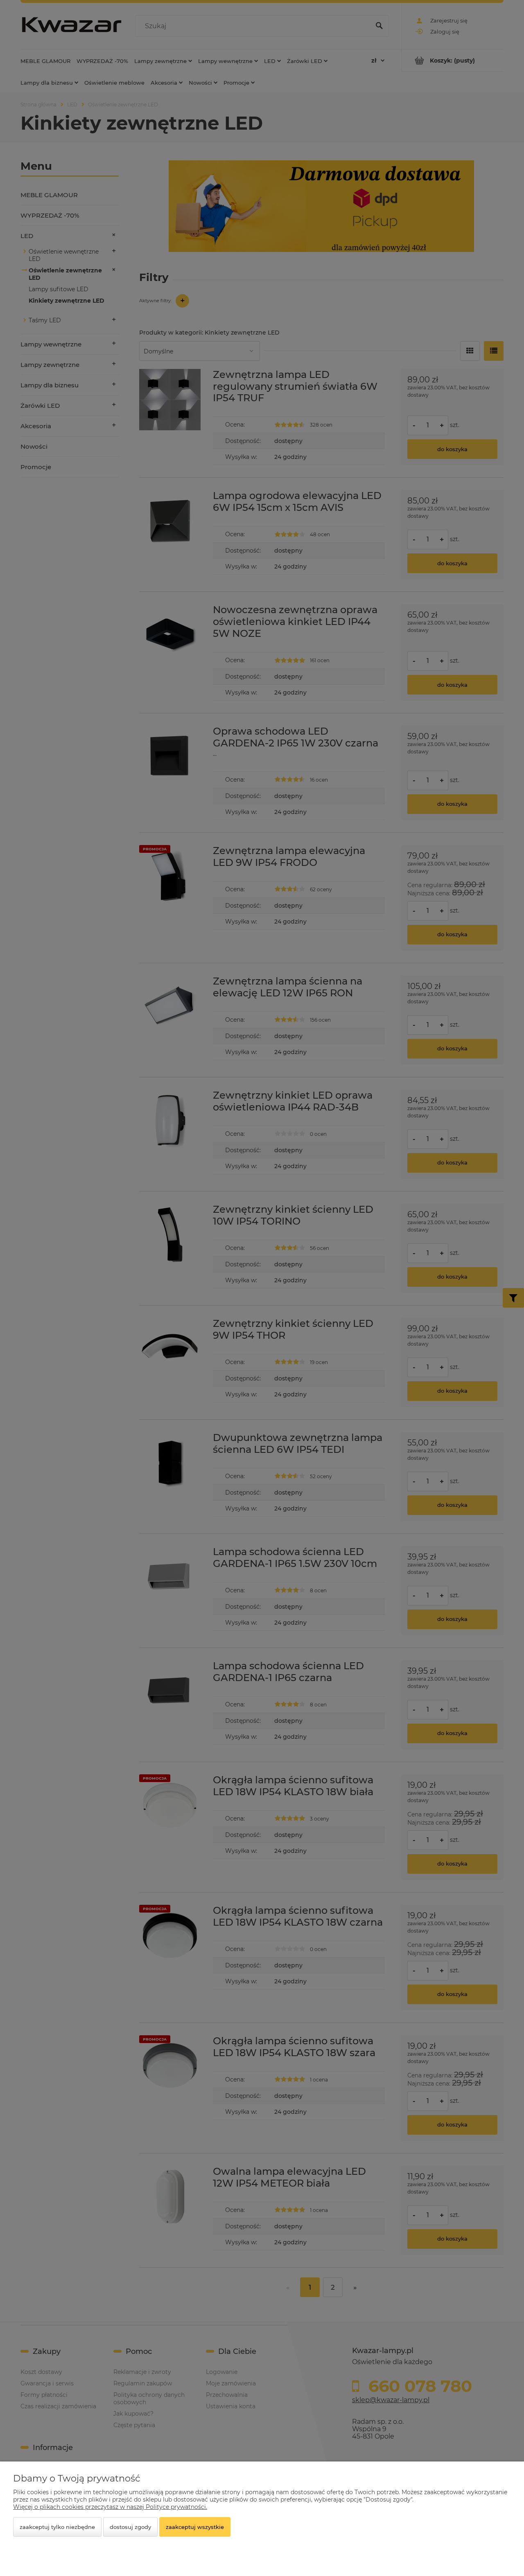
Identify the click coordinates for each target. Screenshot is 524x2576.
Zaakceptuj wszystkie (195, 2527)
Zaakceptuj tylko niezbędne (57, 2527)
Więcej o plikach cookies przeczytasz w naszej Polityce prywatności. (110, 2507)
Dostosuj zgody (130, 2527)
